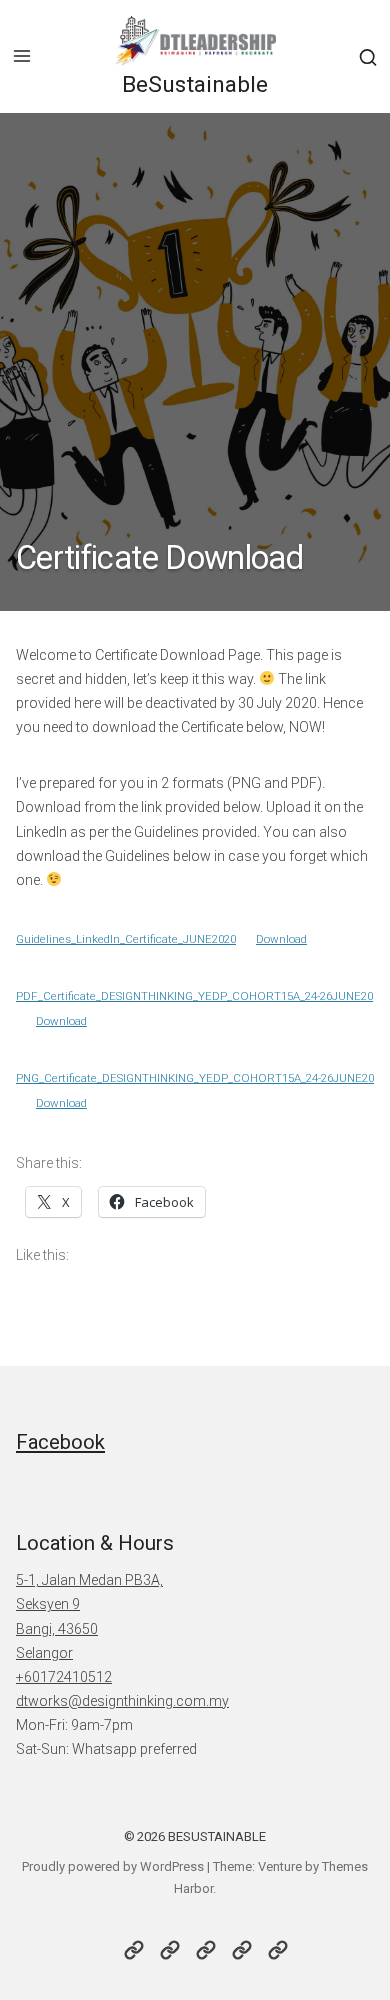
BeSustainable (195, 84)
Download (281, 939)
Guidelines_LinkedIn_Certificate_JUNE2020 (126, 939)
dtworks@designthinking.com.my (122, 1701)
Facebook (60, 1442)
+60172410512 (64, 1677)
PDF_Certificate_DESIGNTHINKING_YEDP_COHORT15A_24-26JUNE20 (194, 996)
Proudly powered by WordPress (113, 1866)
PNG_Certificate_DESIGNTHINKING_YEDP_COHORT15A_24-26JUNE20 (195, 1078)
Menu (22, 56)
